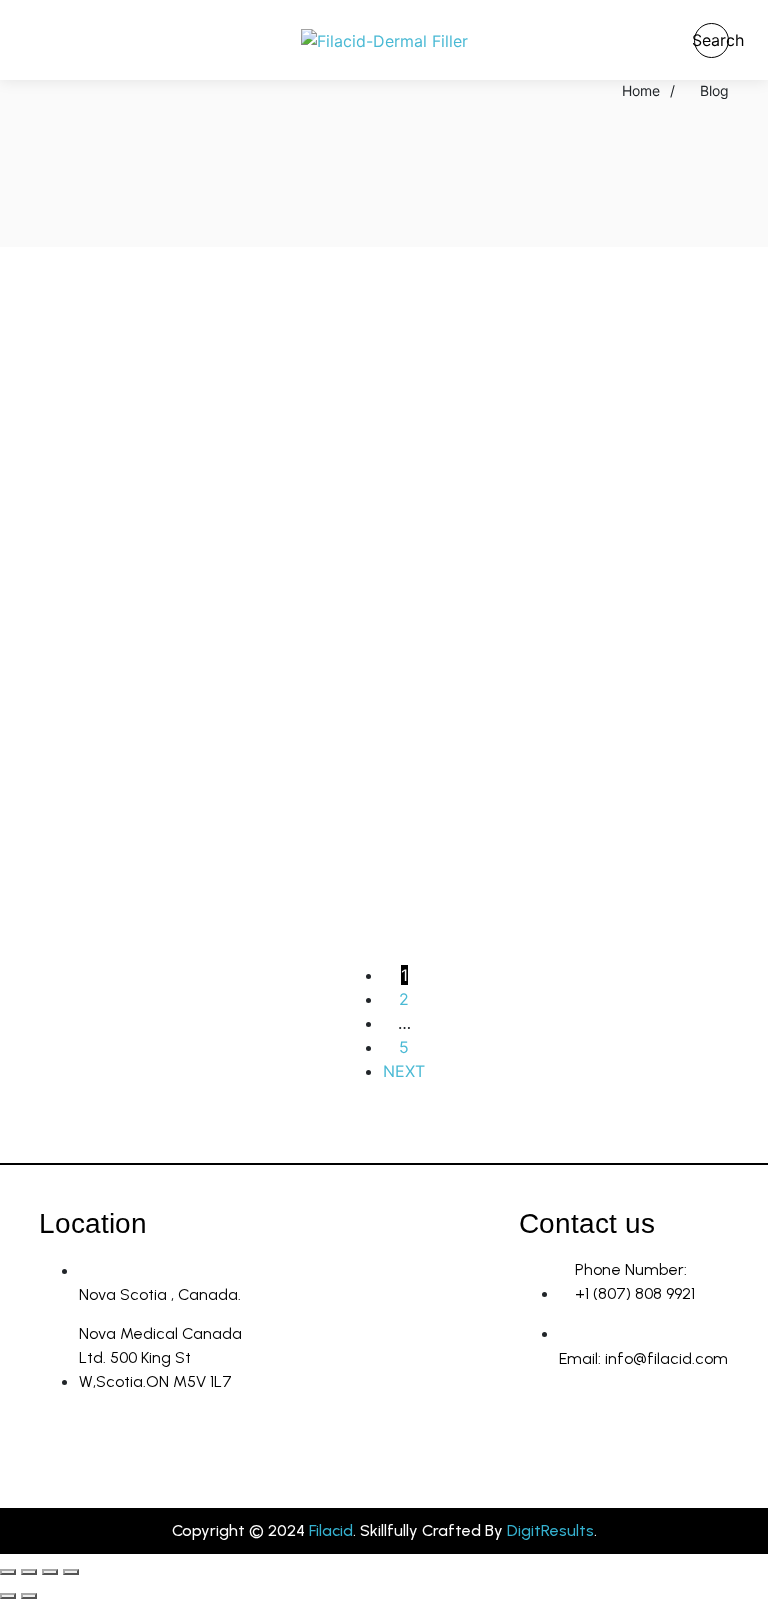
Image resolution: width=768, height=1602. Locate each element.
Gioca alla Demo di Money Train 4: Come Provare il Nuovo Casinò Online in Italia (562, 786)
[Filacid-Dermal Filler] (384, 40)
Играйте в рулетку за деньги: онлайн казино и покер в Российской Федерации (557, 393)
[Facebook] (604, 1432)
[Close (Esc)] (71, 1572)
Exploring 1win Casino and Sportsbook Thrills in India (180, 500)
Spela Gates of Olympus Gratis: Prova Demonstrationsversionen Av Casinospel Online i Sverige (195, 650)
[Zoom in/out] (8, 1572)
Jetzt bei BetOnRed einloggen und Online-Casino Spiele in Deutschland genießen (197, 786)
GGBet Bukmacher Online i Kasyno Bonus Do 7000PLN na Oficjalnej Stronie (560, 514)
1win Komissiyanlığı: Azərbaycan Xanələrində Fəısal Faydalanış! (202, 907)
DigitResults (550, 1530)
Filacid (331, 1530)
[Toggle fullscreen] (29, 1572)
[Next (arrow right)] (29, 1596)
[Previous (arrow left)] (8, 1596)
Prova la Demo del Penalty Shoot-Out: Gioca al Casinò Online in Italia (548, 636)
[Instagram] (544, 1432)
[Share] (50, 1572)
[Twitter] (664, 1432)
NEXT (404, 1071)
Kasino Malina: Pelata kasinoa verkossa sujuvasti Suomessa (199, 379)
